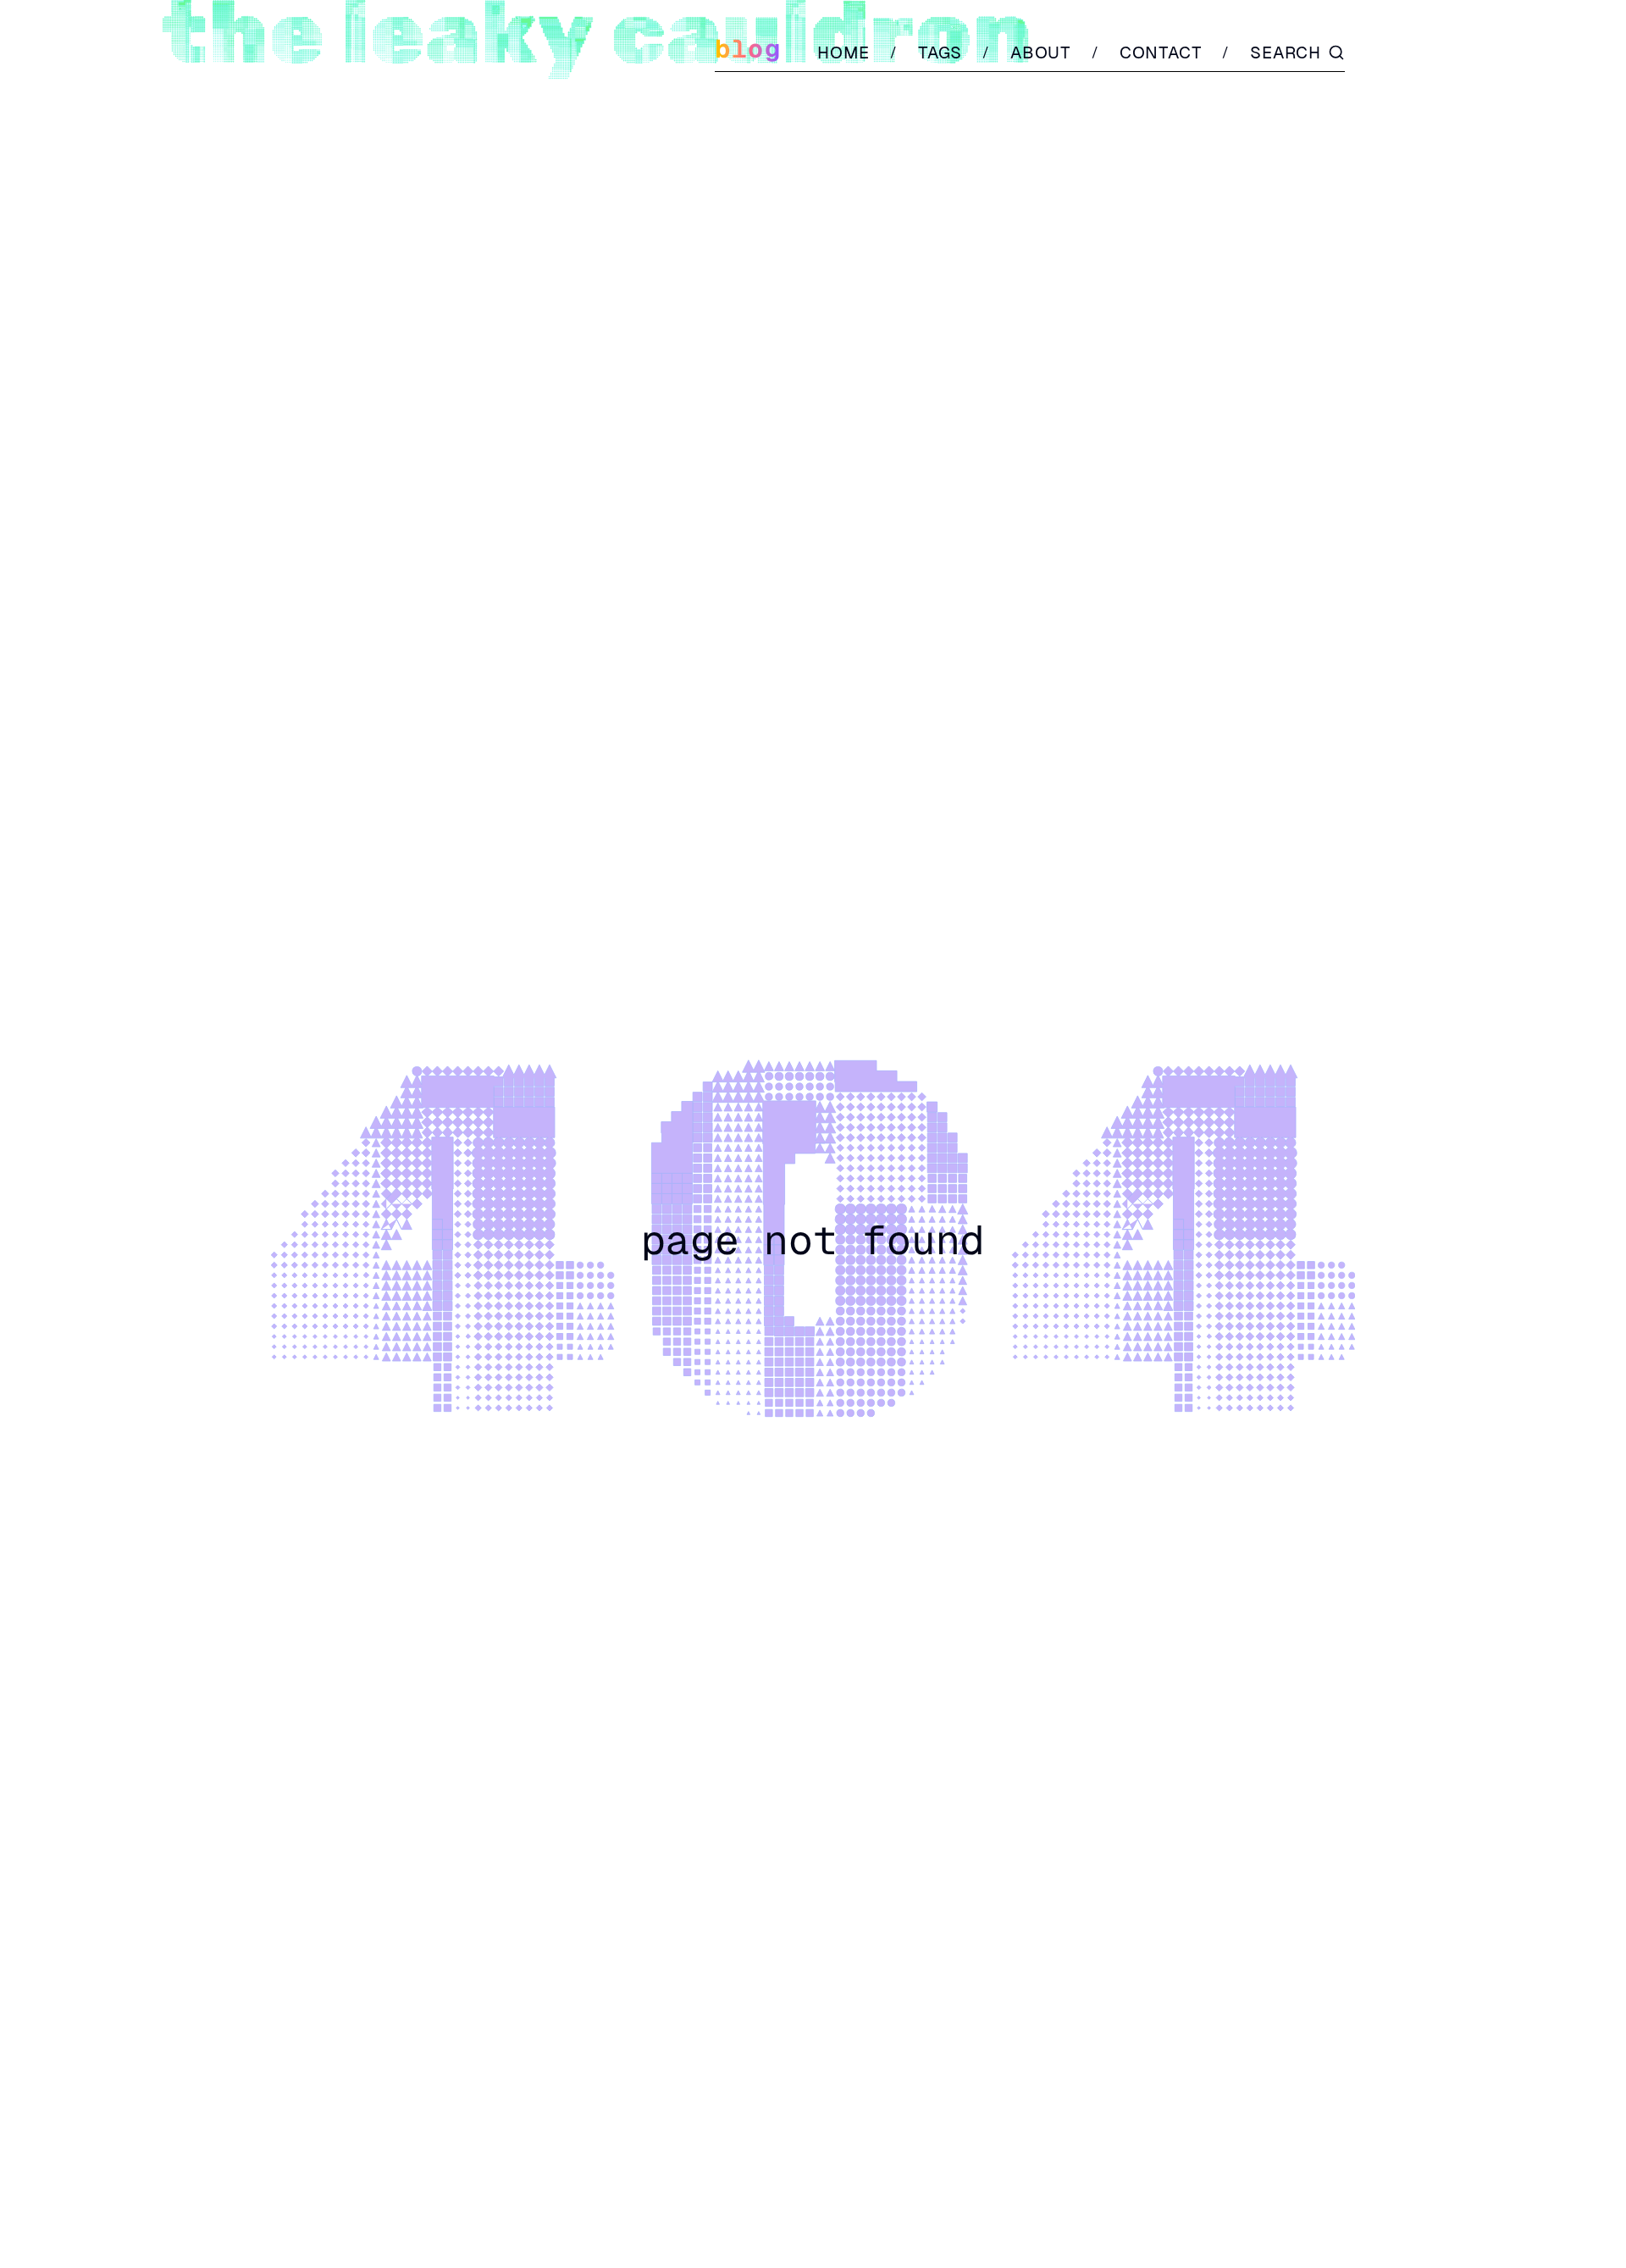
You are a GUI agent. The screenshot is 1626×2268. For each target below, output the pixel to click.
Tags (940, 53)
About (1041, 53)
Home (843, 53)
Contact (1161, 53)
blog (748, 49)
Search (1286, 53)
